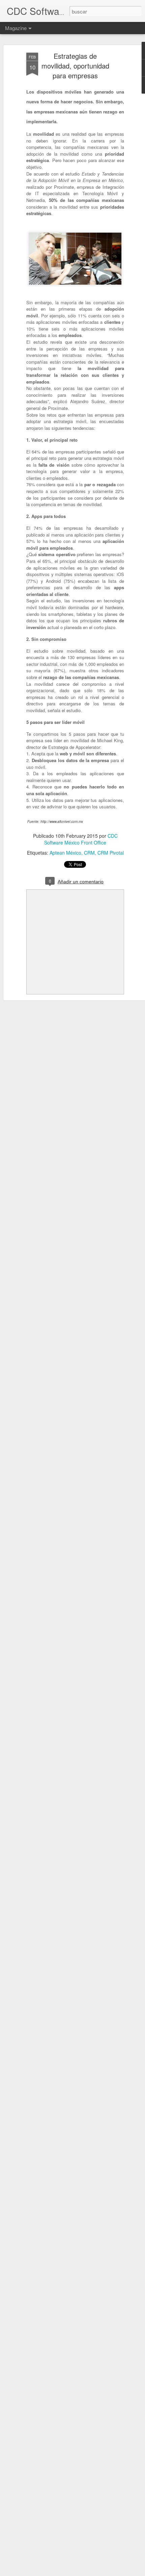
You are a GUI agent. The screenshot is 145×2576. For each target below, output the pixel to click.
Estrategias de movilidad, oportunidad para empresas (75, 66)
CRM (89, 853)
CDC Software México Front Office (81, 839)
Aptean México (65, 853)
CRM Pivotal (111, 853)
